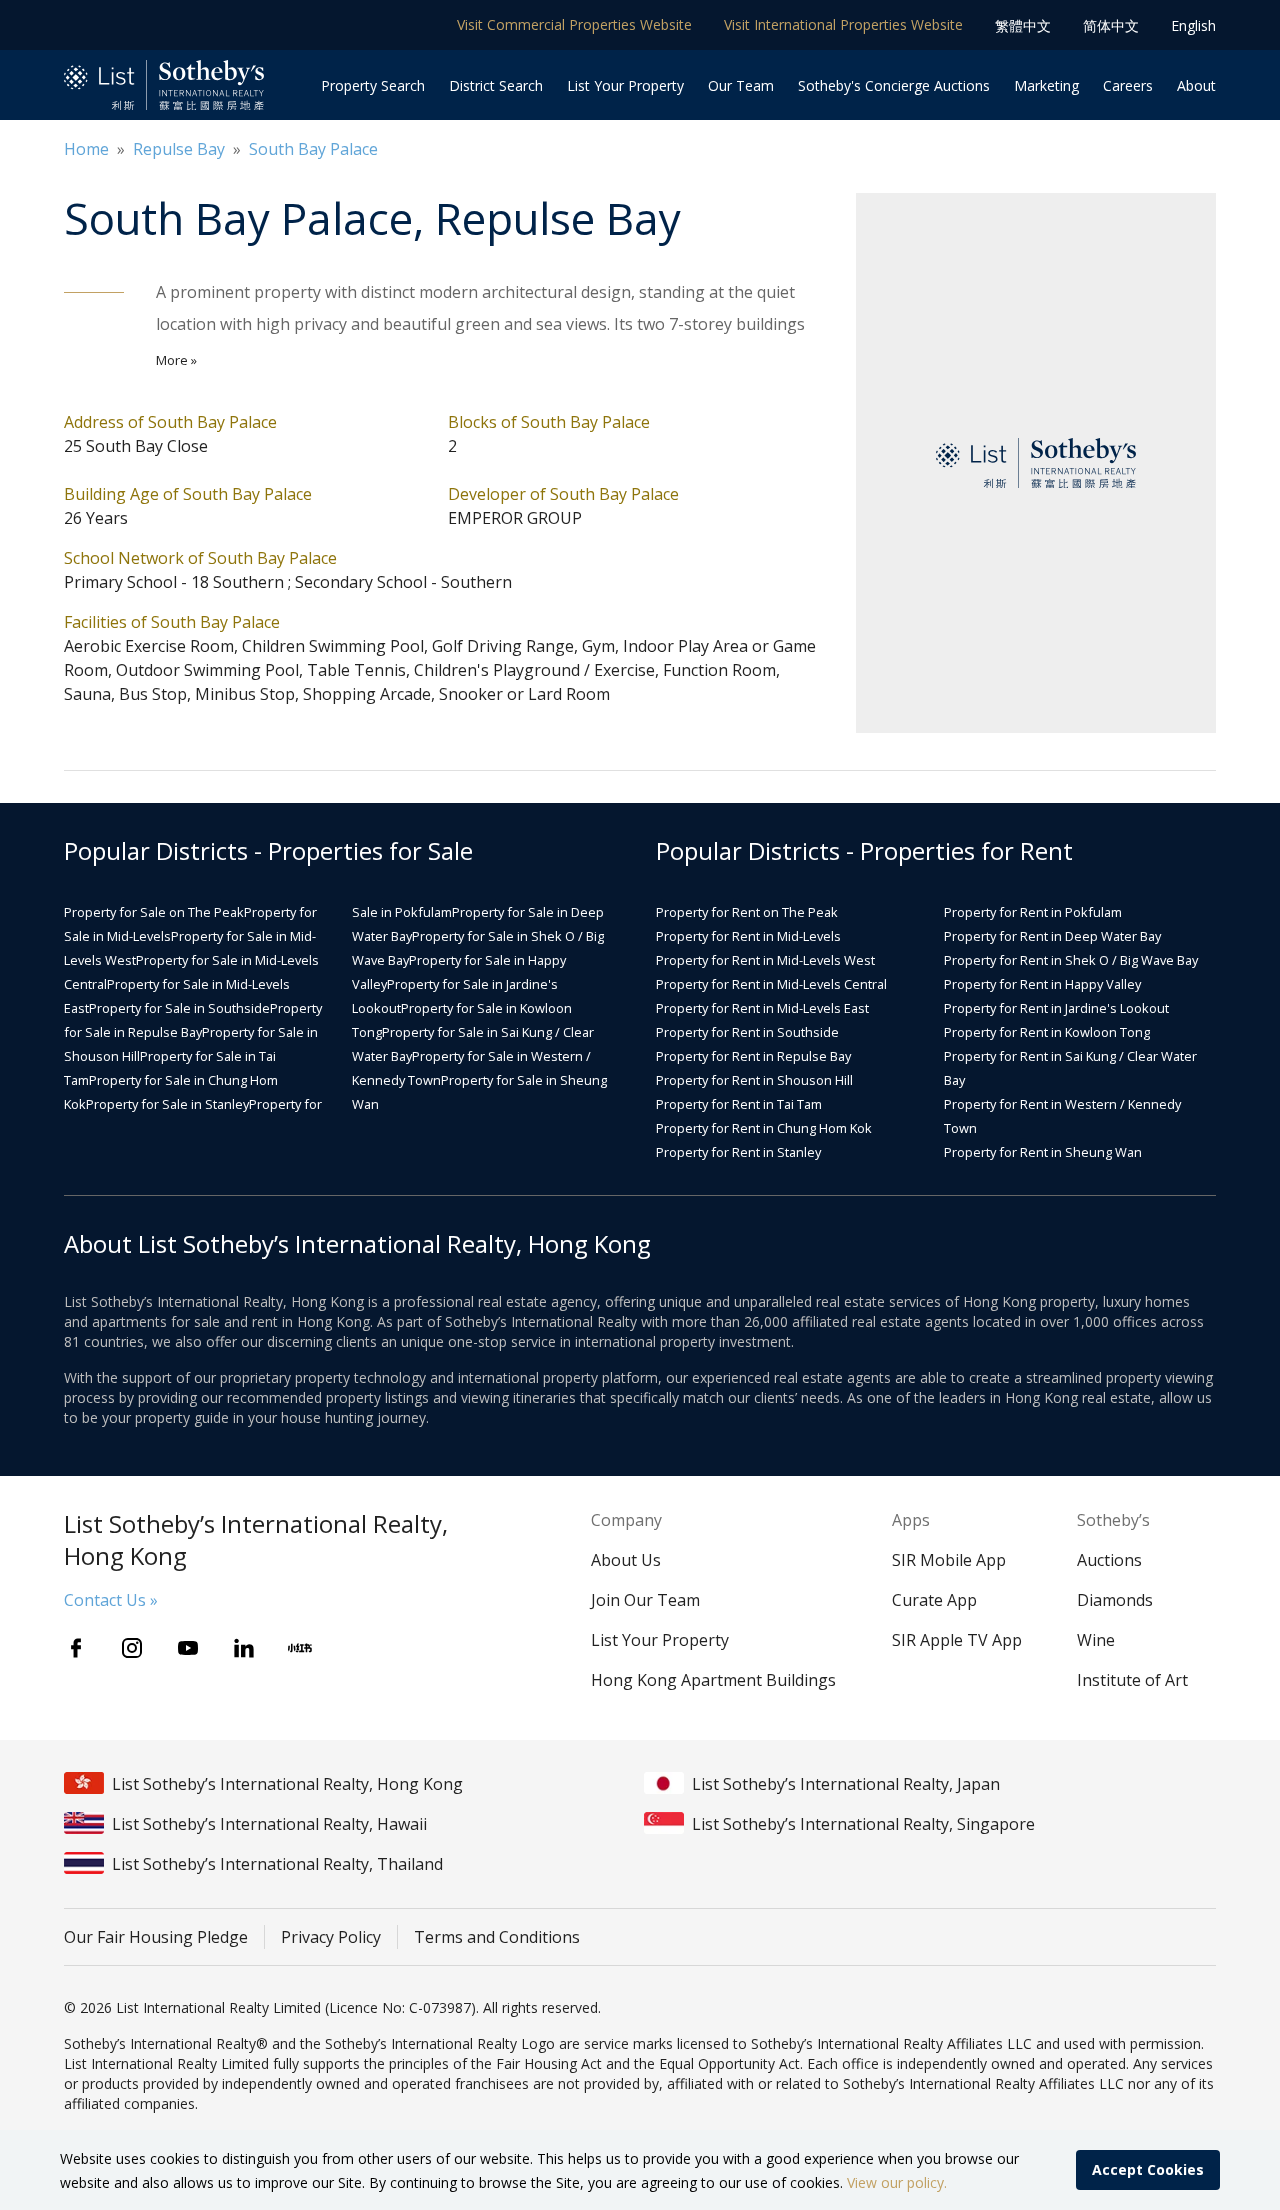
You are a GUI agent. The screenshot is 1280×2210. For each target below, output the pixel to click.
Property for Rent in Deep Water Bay (1052, 936)
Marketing (1046, 85)
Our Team (741, 85)
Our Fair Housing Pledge (156, 1937)
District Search (496, 85)
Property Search (373, 85)
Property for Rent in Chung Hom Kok (764, 1128)
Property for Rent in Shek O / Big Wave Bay (1071, 960)
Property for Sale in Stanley (167, 1104)
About (1196, 85)
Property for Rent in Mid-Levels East (762, 1008)
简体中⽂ (1111, 25)
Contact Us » (111, 1600)
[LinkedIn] (244, 1648)
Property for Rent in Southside (747, 1032)
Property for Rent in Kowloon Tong (1047, 1032)
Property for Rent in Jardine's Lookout (1056, 1008)
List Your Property (625, 85)
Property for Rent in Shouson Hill (754, 1080)
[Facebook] (76, 1648)
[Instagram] (132, 1648)
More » (176, 360)
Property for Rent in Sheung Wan (1043, 1152)
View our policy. (897, 2182)
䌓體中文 (1023, 25)
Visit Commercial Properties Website (574, 24)
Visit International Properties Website (843, 24)
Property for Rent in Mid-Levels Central (771, 984)
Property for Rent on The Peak (747, 912)
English (1193, 25)
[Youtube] (188, 1648)
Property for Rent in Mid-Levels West (765, 960)
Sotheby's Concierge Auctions (894, 85)
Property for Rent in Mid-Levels (748, 936)
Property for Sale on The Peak (154, 912)
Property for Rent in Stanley (738, 1152)
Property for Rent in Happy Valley (1042, 984)
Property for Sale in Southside (179, 1008)
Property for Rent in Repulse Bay (753, 1056)
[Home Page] (164, 85)
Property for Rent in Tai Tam (739, 1104)
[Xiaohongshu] (300, 1648)
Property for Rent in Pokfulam (1033, 912)
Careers (1128, 85)
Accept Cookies (1148, 2169)
